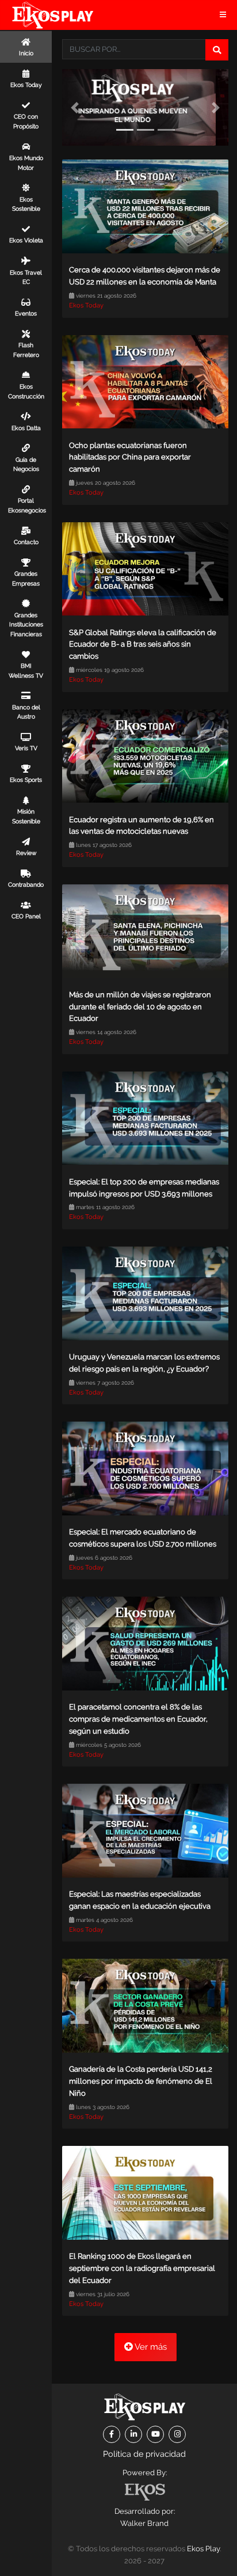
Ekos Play (203, 2549)
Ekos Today (86, 305)
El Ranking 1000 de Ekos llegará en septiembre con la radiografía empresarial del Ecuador (142, 2268)
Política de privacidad (144, 2454)
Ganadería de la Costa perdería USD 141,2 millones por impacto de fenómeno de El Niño (141, 2081)
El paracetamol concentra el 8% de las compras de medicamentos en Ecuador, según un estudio (138, 1719)
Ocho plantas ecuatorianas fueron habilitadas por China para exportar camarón (130, 457)
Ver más (150, 2347)
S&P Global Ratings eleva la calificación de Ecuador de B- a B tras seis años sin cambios (143, 645)
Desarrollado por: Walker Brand (145, 2517)
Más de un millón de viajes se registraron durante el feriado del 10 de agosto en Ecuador (140, 1007)
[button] (74, 107)
